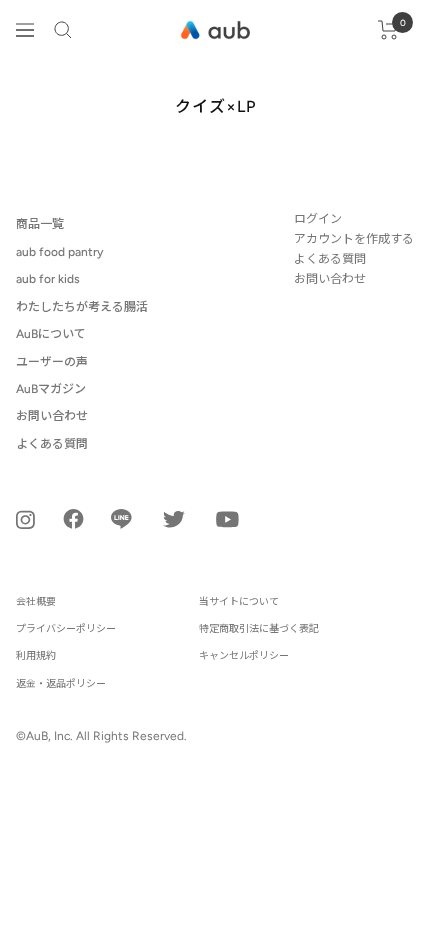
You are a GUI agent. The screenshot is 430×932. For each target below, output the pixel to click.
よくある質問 (52, 444)
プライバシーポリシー (66, 628)
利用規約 (36, 655)
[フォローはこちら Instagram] (25, 519)
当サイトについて (239, 601)
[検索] (63, 30)
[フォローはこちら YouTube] (227, 519)
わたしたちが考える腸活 (82, 307)
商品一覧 (40, 224)
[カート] (388, 30)
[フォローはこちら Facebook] (73, 519)
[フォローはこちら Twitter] (174, 519)
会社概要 (36, 601)
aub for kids (48, 279)
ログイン (318, 219)
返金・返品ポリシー (61, 683)
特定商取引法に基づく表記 (259, 628)
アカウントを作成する (354, 239)
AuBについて (51, 334)
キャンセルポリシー (244, 655)
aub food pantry (59, 252)
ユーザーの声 (52, 362)
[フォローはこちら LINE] (121, 519)
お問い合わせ (52, 416)
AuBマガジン (51, 389)
